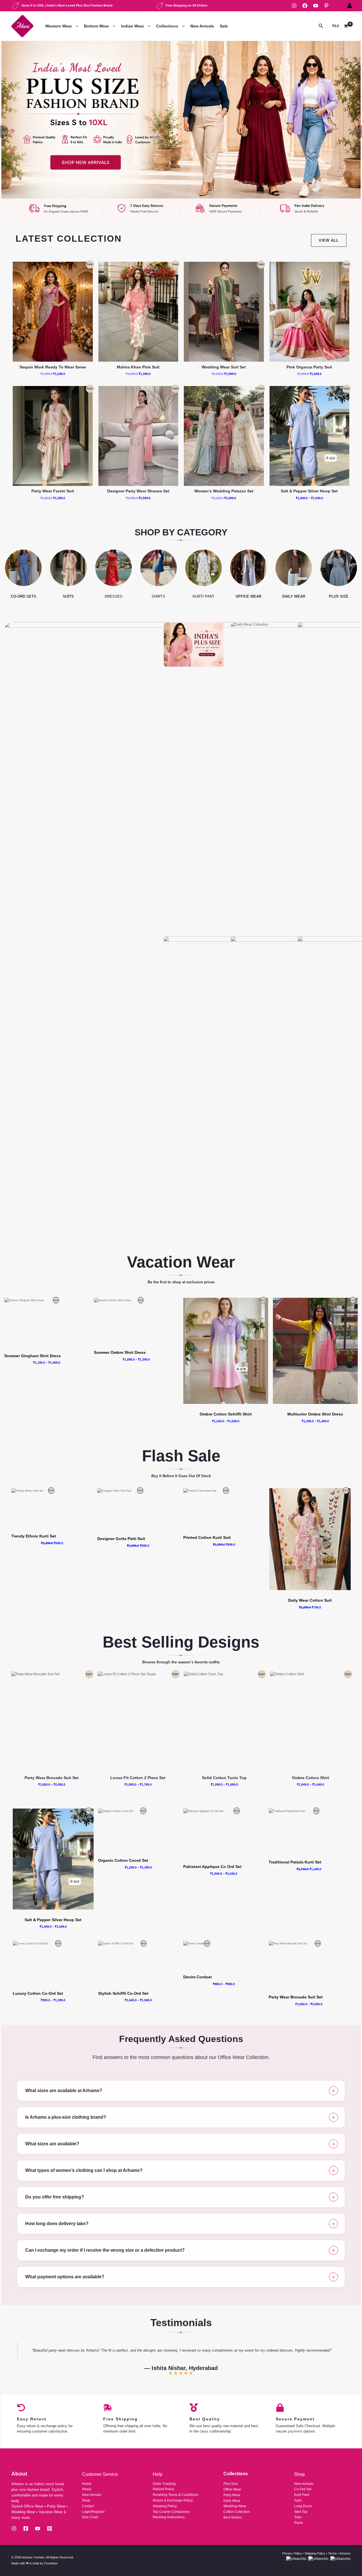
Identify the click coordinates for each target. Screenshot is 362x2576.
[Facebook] (305, 6)
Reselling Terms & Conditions (175, 2495)
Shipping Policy (165, 2506)
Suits (298, 2500)
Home (87, 2484)
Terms (332, 2553)
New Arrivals (202, 26)
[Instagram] (294, 6)
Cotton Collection (237, 2512)
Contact (88, 2506)
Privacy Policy (292, 2553)
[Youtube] (38, 2528)
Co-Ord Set (303, 2489)
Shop (86, 2500)
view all (329, 240)
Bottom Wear (96, 26)
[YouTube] (316, 6)
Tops (298, 2517)
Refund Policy (163, 2489)
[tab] (181, 2091)
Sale (224, 26)
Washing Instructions (169, 2517)
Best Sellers (233, 2517)
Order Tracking (164, 2484)
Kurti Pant (302, 2495)
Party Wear (232, 2495)
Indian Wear (132, 26)
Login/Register (93, 2512)
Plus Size (231, 2484)
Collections (167, 26)
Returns (345, 2553)
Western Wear (59, 26)
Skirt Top (301, 2512)
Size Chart (90, 2517)
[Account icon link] (350, 6)
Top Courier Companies (171, 2512)
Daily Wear (232, 2501)
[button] (76, 26)
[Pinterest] (326, 6)
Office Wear (232, 2489)
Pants (299, 2523)
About (87, 2489)
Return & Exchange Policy (173, 2500)
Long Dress (303, 2506)
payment (295, 2431)
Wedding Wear (235, 2506)
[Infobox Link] (181, 131)
